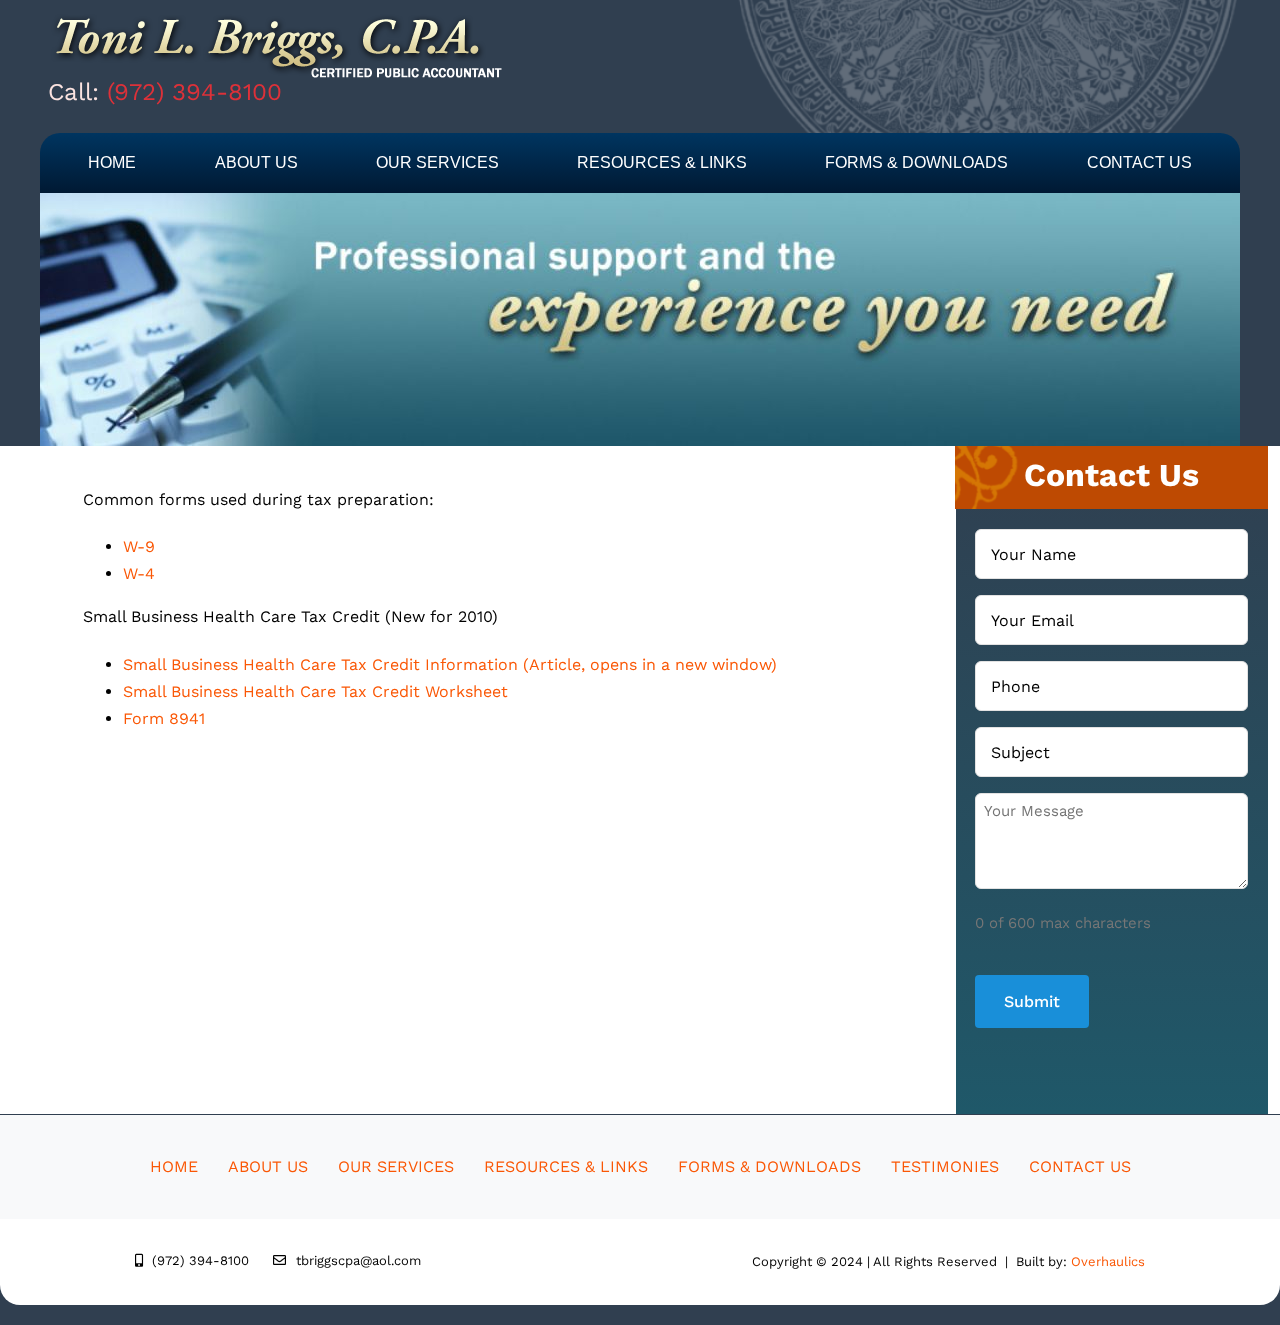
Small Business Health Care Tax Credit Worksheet (315, 691)
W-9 (139, 546)
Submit (1032, 1001)
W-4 (139, 573)
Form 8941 (164, 718)
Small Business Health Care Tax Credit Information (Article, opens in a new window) (450, 664)
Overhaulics (1108, 1261)
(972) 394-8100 (194, 92)
